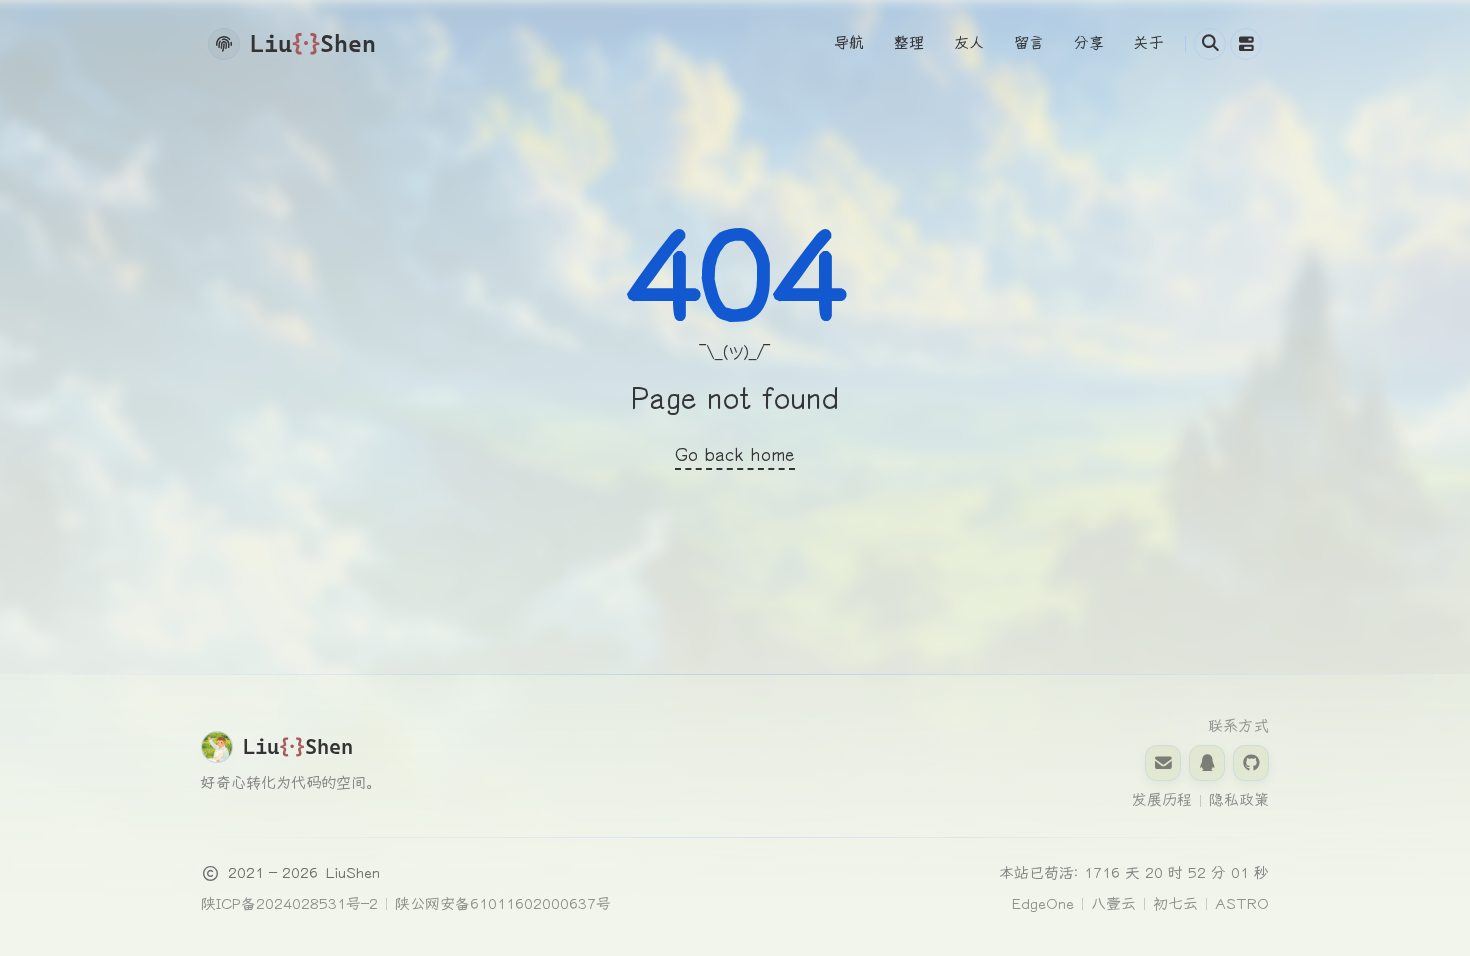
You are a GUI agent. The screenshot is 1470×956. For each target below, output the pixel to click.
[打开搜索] (1210, 44)
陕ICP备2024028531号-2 (289, 904)
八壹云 (1113, 904)
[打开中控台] (1246, 44)
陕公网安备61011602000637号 (503, 904)
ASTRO (1242, 904)
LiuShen (353, 873)
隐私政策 (1239, 800)
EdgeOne (1043, 904)
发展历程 (1162, 800)
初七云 (1175, 904)
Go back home (735, 455)
